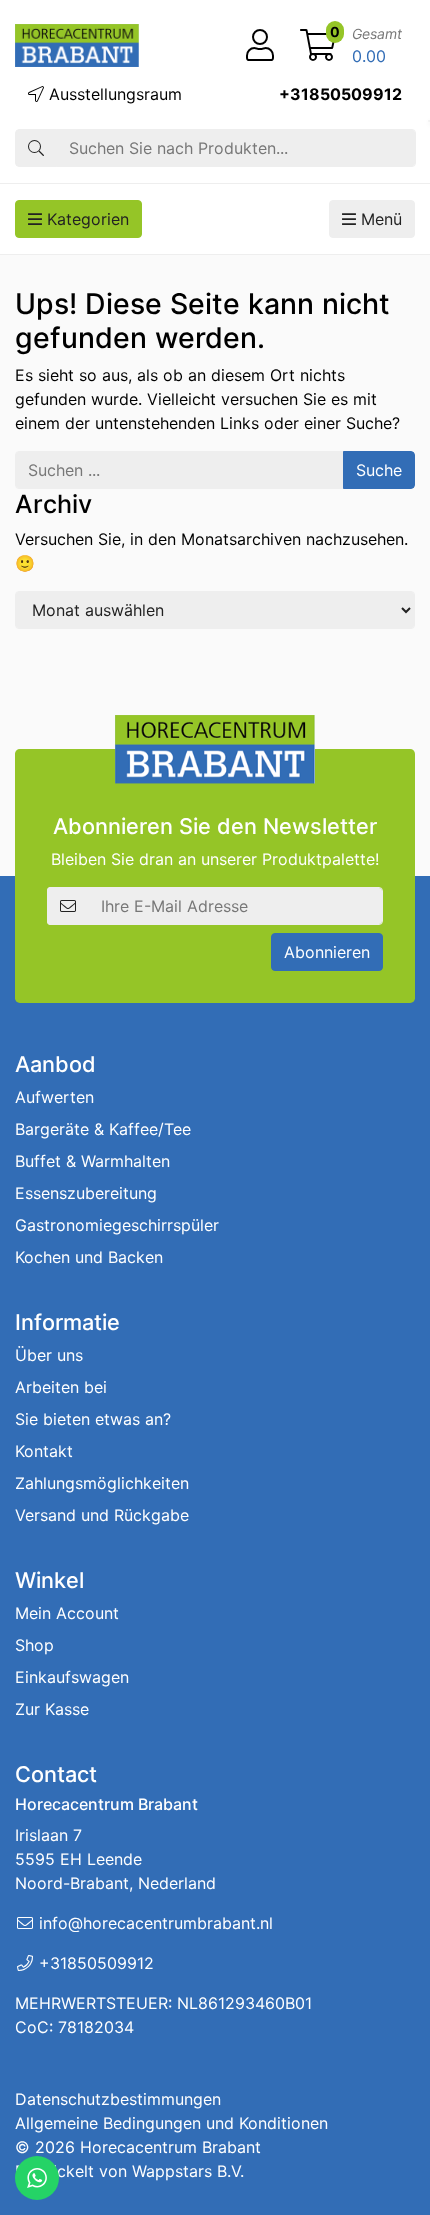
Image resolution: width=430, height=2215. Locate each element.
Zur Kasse (52, 1709)
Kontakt (44, 1451)
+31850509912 (340, 94)
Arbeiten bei (61, 1387)
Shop (34, 1645)
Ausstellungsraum (113, 94)
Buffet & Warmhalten (92, 1161)
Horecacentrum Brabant (170, 2147)
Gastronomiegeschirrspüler (117, 1225)
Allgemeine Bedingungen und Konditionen (171, 2123)
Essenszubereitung (86, 1193)
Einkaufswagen (72, 1677)
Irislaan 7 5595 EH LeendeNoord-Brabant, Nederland (115, 1859)
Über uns (49, 1355)
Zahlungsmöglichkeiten (102, 1483)
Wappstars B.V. (188, 2171)
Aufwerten (54, 1097)
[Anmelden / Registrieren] (260, 46)
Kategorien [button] (85, 219)
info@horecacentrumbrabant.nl (156, 1923)
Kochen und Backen (89, 1257)
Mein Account (67, 1613)
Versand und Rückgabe (102, 1515)
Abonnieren (327, 952)
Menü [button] (379, 219)
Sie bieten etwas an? (93, 1419)
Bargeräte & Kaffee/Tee (103, 1129)
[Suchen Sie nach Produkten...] (36, 148)
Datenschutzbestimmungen (118, 2099)
